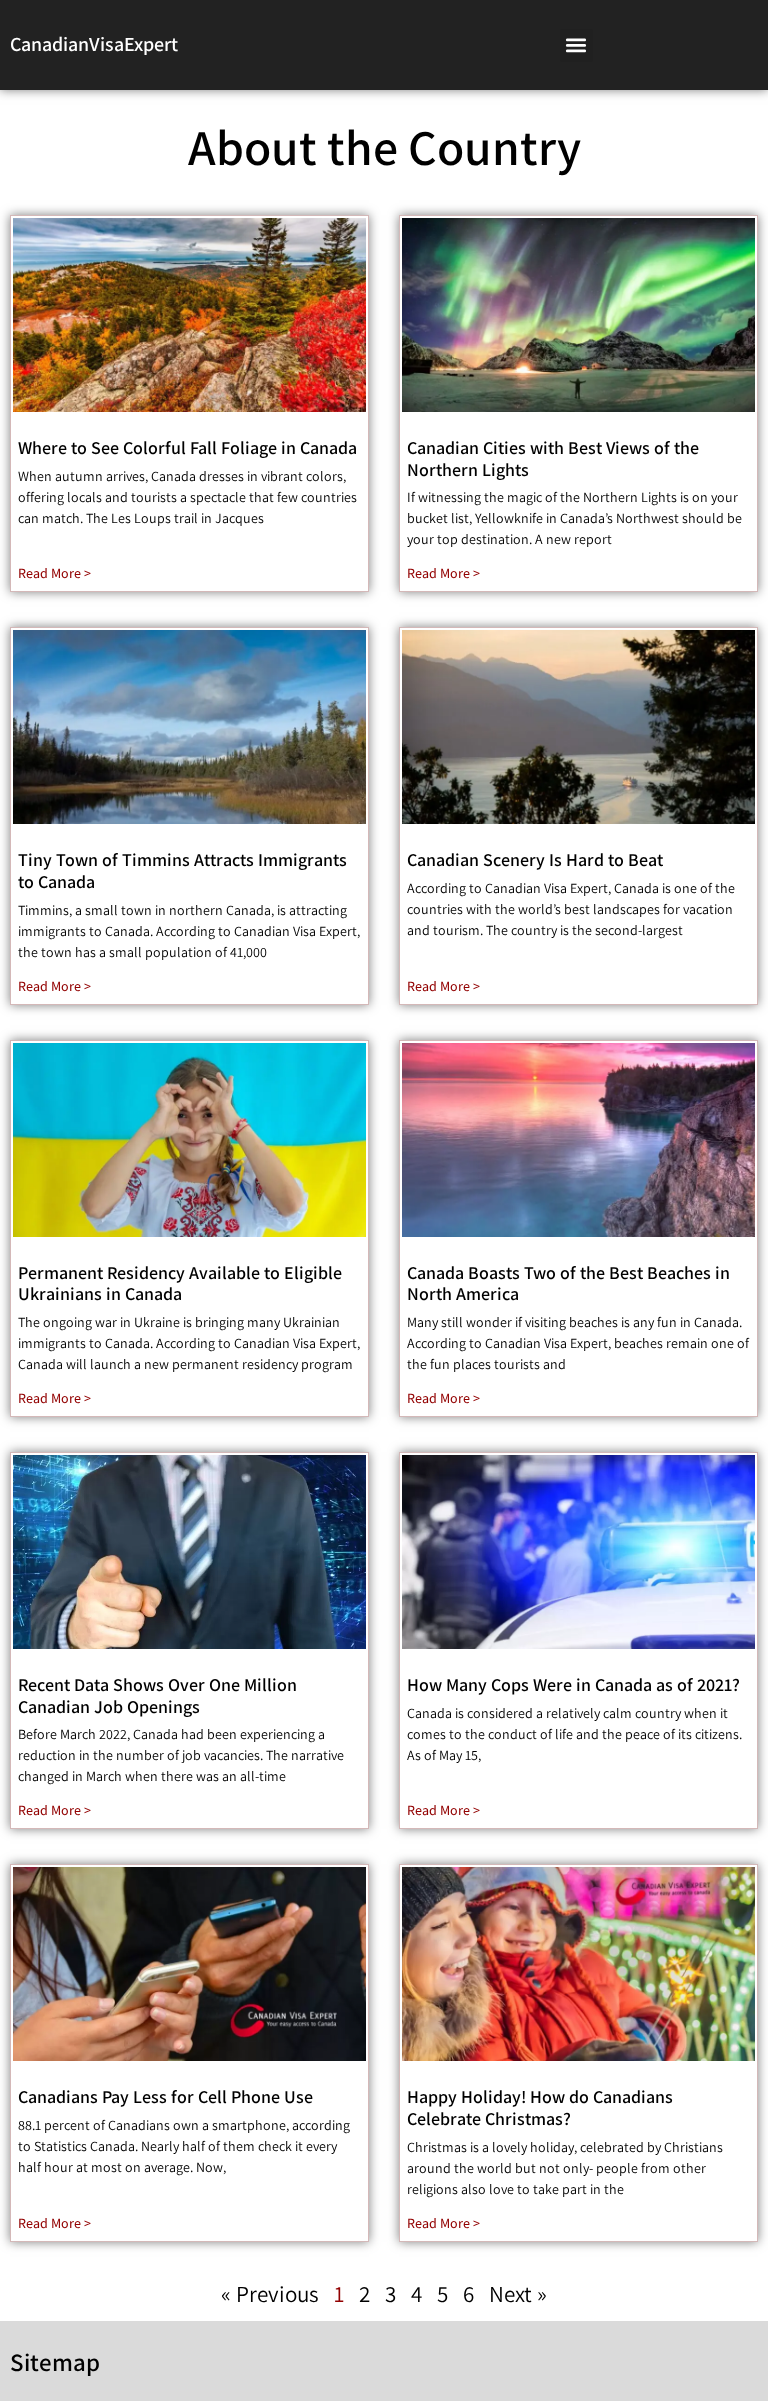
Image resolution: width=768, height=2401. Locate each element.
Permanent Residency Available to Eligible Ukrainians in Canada (180, 1283)
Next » (518, 2294)
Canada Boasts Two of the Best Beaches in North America (568, 1283)
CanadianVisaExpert (94, 44)
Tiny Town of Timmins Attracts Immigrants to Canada (182, 870)
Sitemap (55, 2361)
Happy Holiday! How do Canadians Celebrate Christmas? (540, 2107)
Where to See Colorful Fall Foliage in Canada (187, 447)
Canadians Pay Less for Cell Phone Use (165, 2096)
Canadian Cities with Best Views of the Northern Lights (553, 458)
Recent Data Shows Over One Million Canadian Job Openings (157, 1695)
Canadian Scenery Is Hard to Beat (535, 859)
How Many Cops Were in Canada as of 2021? (573, 1684)
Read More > (54, 573)
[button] (576, 45)
